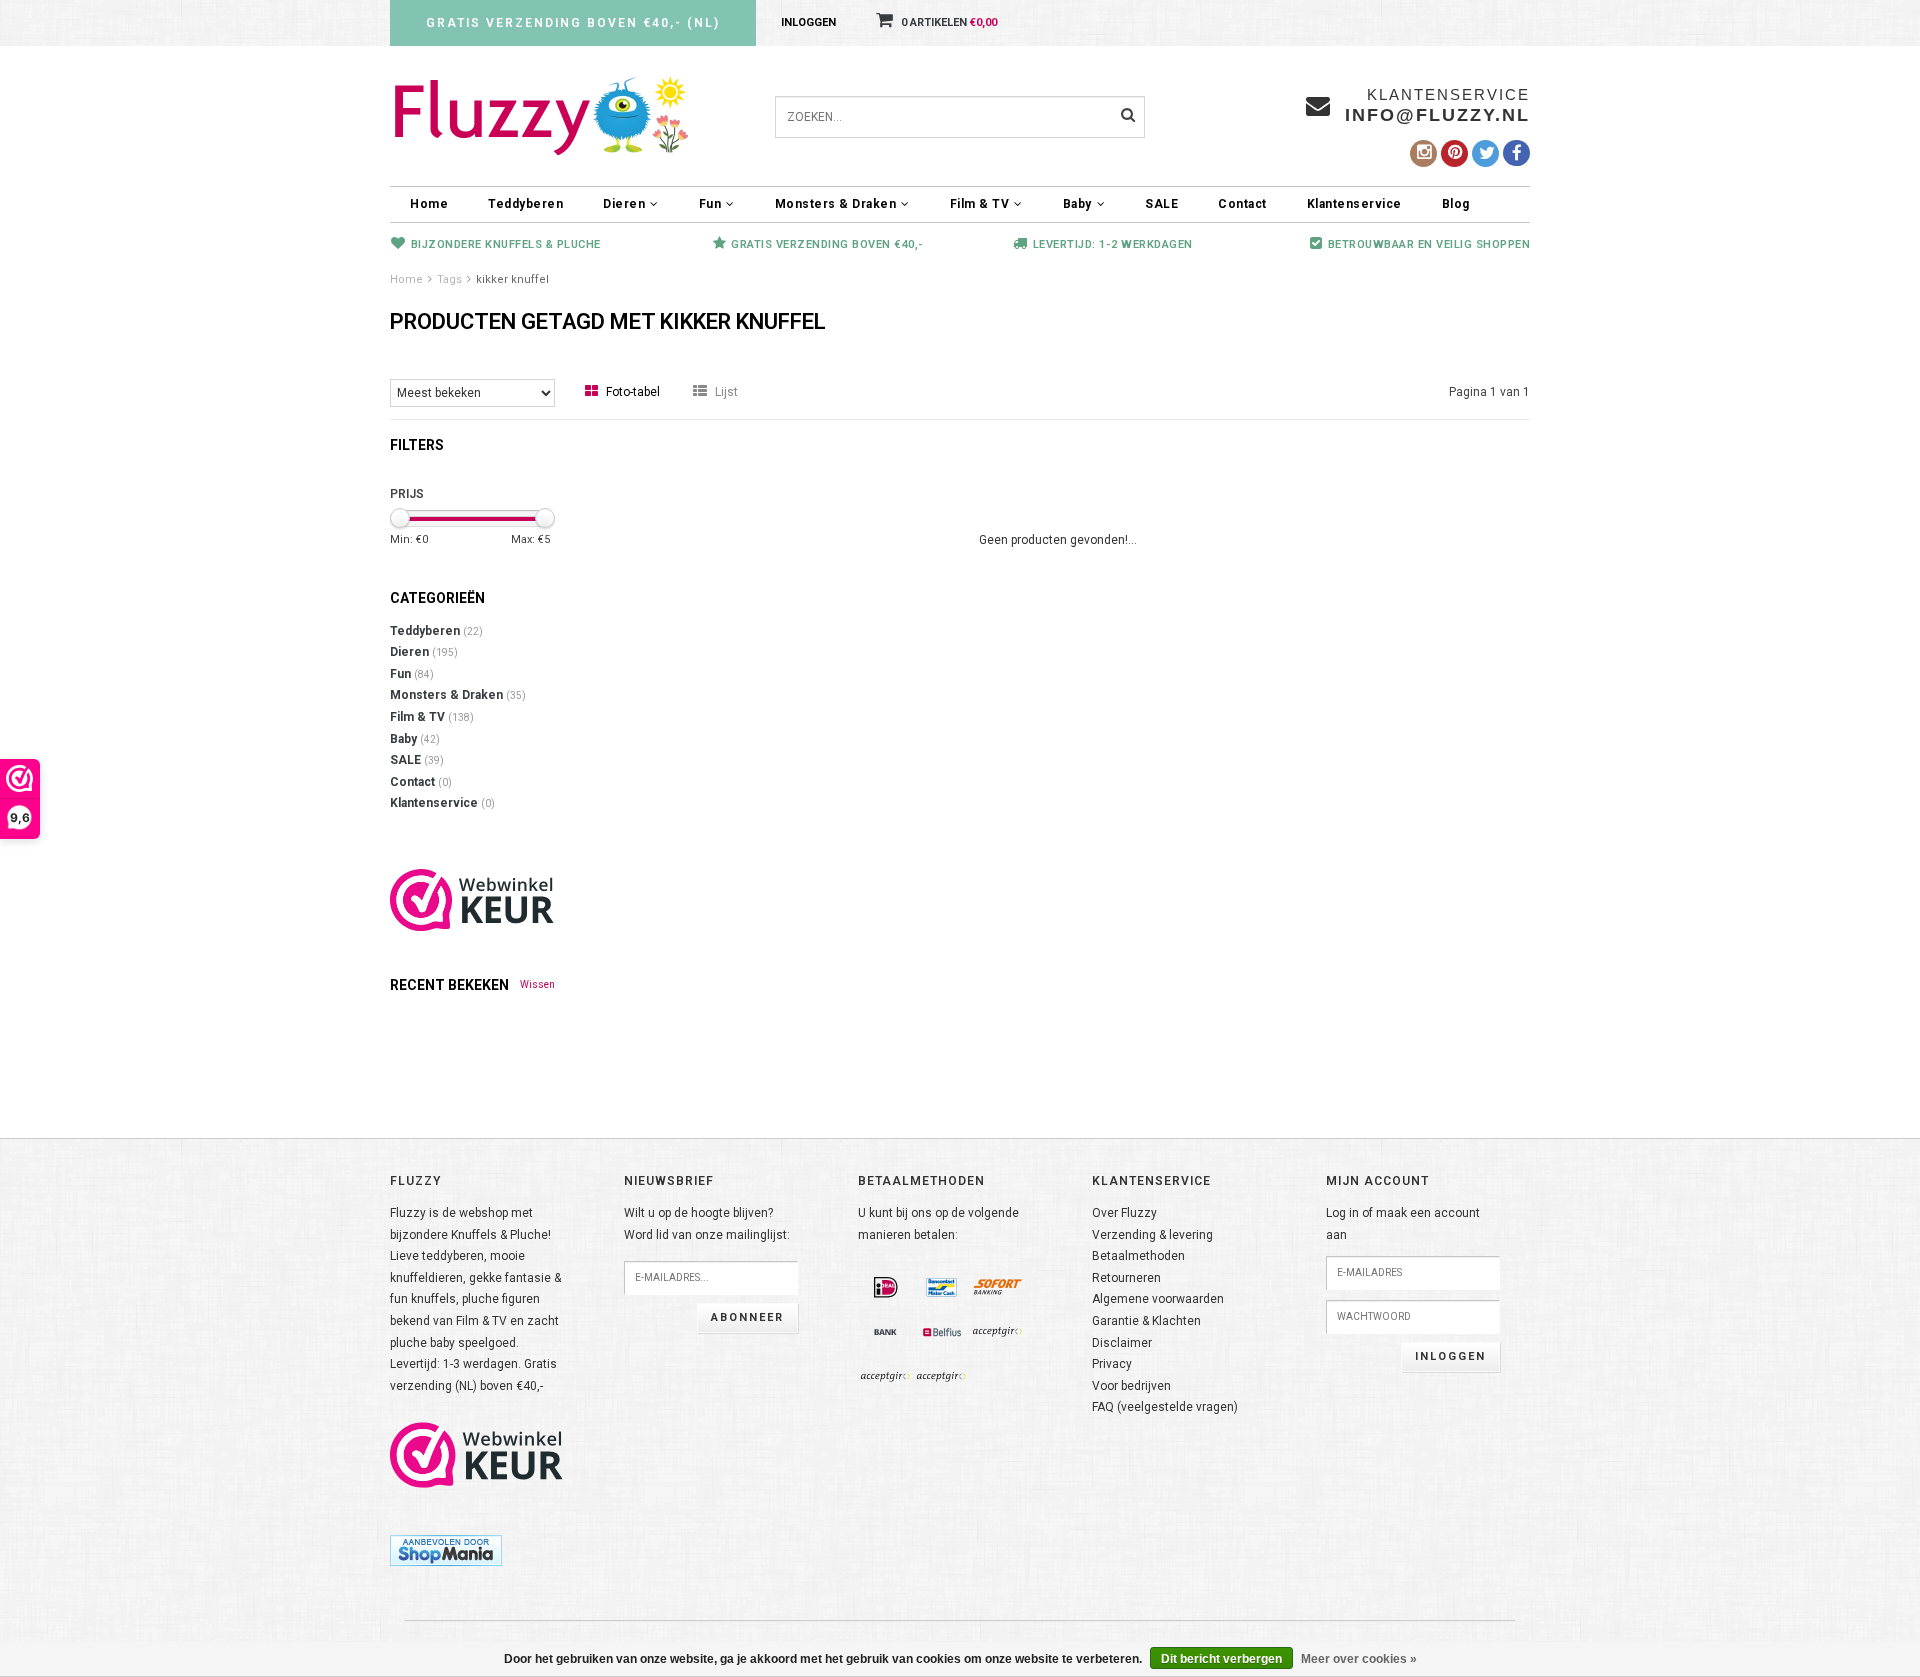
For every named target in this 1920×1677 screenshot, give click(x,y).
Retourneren (1126, 1278)
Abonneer (747, 1317)
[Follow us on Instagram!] (1423, 153)
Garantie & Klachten (1146, 1321)
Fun (710, 204)
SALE (1161, 204)
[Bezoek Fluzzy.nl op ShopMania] (446, 1550)
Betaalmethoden (1138, 1256)
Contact (1242, 204)
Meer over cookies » (1359, 1659)
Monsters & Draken (836, 204)
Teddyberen (525, 204)
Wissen (537, 984)
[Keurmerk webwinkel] (477, 1455)
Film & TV (980, 204)
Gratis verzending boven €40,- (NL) (573, 23)
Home (429, 204)
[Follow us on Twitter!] (1485, 153)
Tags (449, 279)
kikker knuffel (512, 279)
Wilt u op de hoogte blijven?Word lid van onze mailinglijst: (707, 1224)
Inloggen (808, 22)
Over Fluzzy (1124, 1213)
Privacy (1112, 1364)
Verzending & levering (1152, 1235)
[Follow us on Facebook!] (1516, 153)
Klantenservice (1354, 204)
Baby (1077, 204)
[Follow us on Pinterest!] (1454, 153)
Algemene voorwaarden (1158, 1299)
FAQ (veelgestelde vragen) (1165, 1407)
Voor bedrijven (1131, 1386)
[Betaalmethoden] (886, 1288)
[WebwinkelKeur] (472, 900)
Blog (1456, 204)
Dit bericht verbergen (1221, 1659)
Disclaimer (1122, 1343)
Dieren (624, 204)
